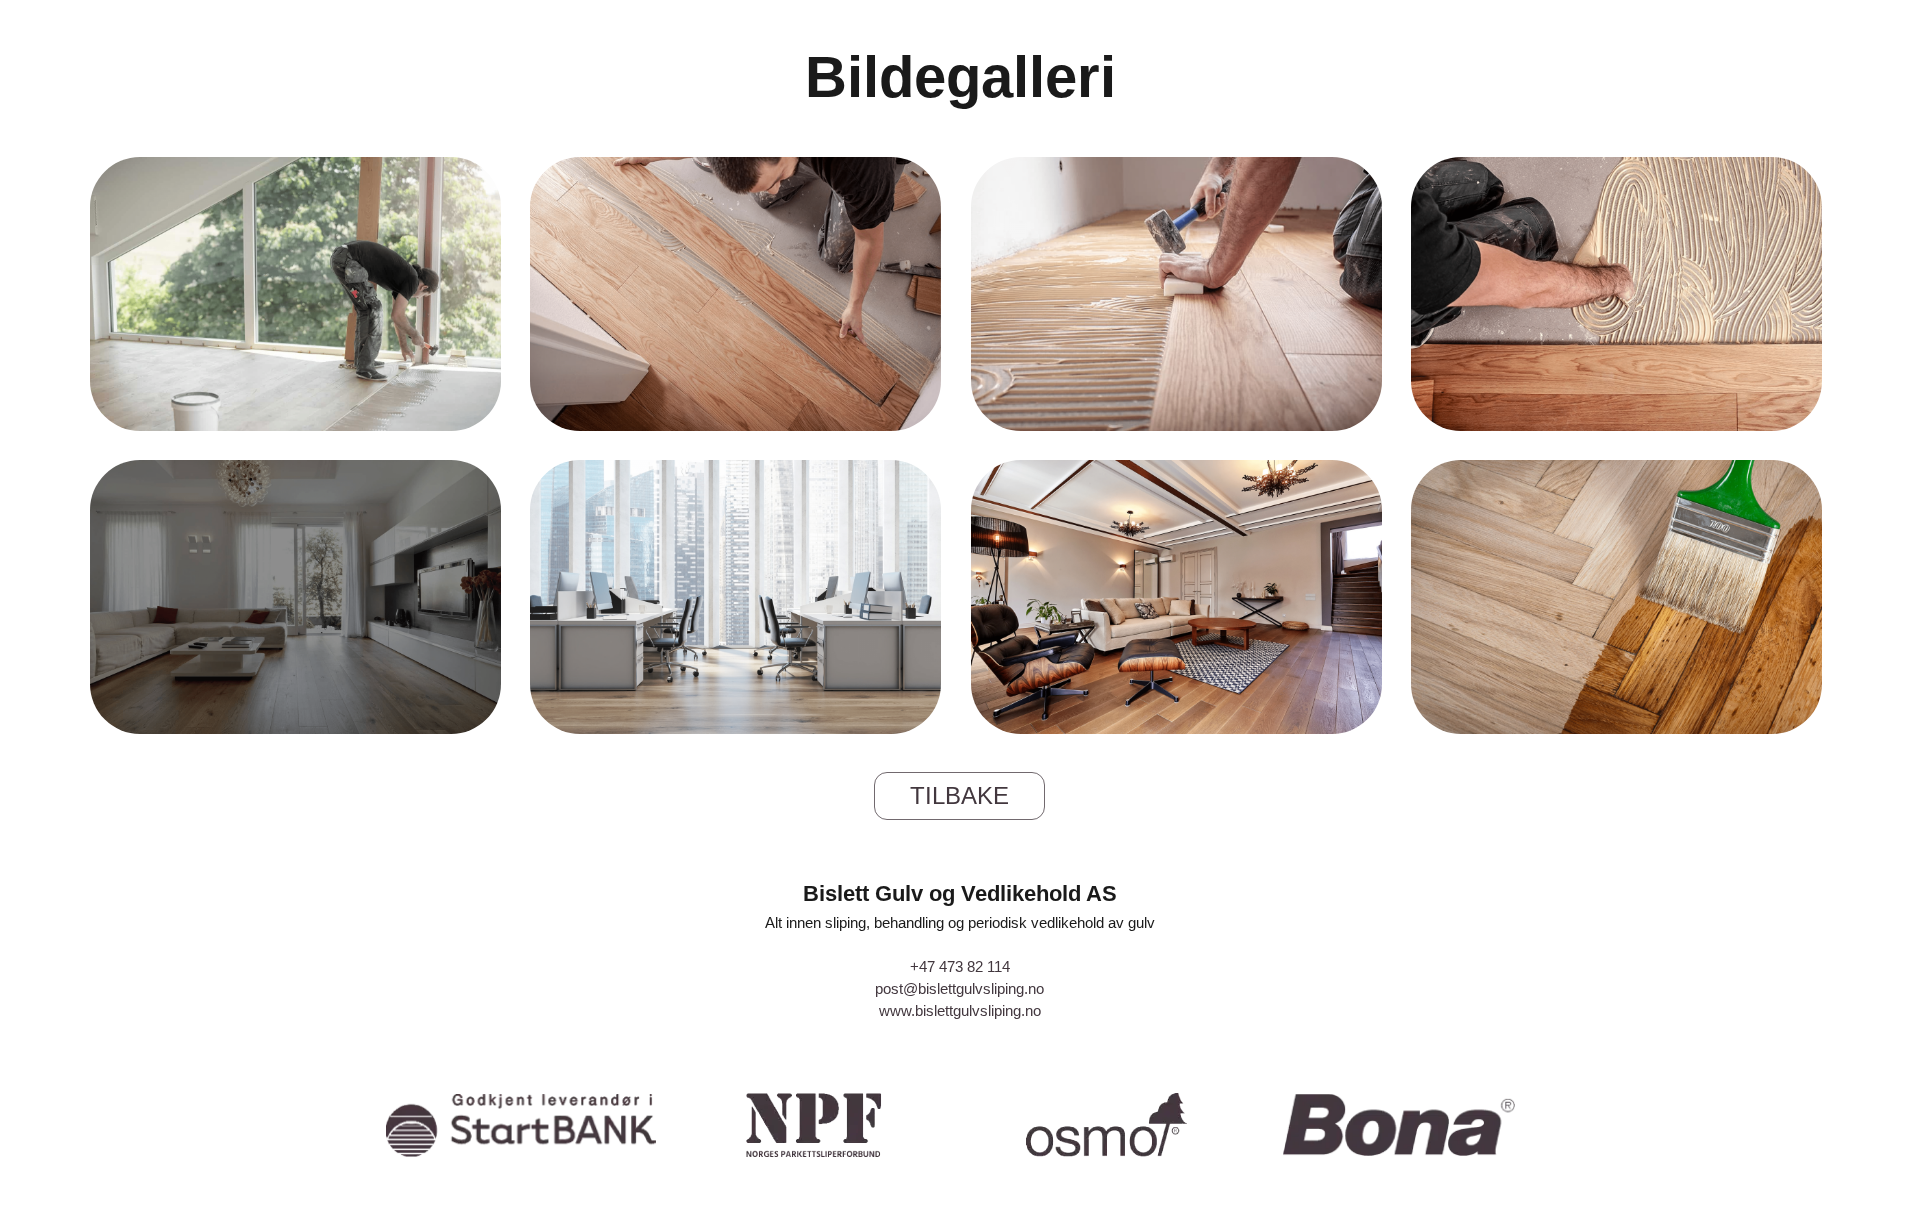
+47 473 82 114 (960, 966)
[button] (959, 796)
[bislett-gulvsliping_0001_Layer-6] (1179, 600)
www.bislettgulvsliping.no (960, 1010)
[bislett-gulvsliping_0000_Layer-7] (1619, 600)
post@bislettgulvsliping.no (959, 988)
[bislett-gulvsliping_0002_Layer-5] (738, 600)
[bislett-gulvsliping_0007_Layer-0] (298, 600)
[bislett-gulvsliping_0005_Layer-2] (738, 297)
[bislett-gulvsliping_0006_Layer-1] (298, 297)
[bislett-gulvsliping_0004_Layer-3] (1179, 297)
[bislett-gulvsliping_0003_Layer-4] (1619, 297)
